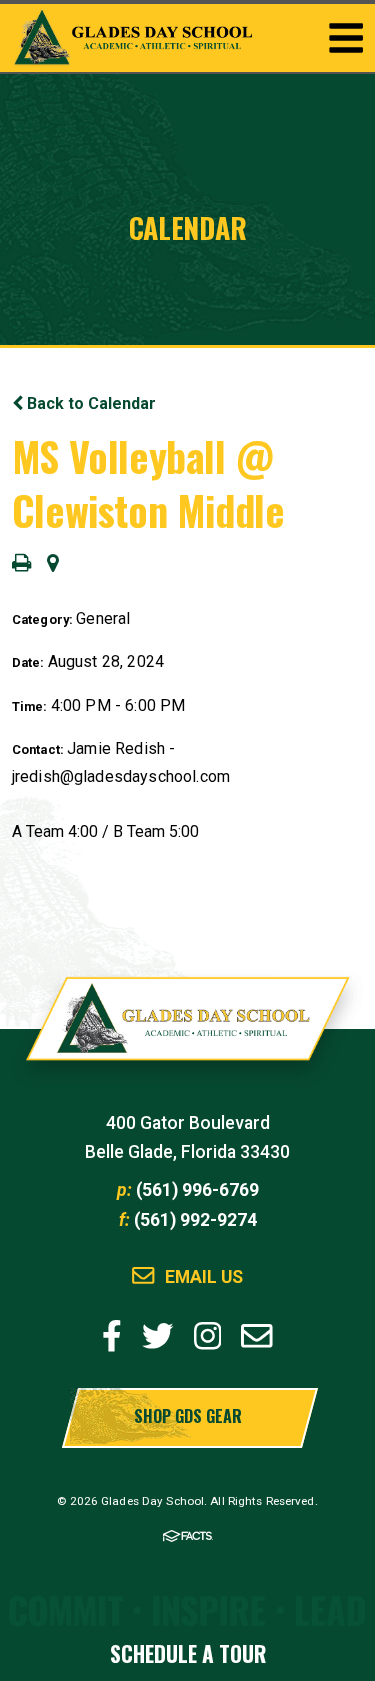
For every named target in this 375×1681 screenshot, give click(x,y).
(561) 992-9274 (195, 1220)
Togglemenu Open (346, 38)
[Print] (21, 564)
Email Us (204, 1277)
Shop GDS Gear (188, 1416)
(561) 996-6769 (197, 1190)
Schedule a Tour (188, 1653)
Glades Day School (188, 1029)
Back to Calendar (89, 403)
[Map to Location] (53, 564)
